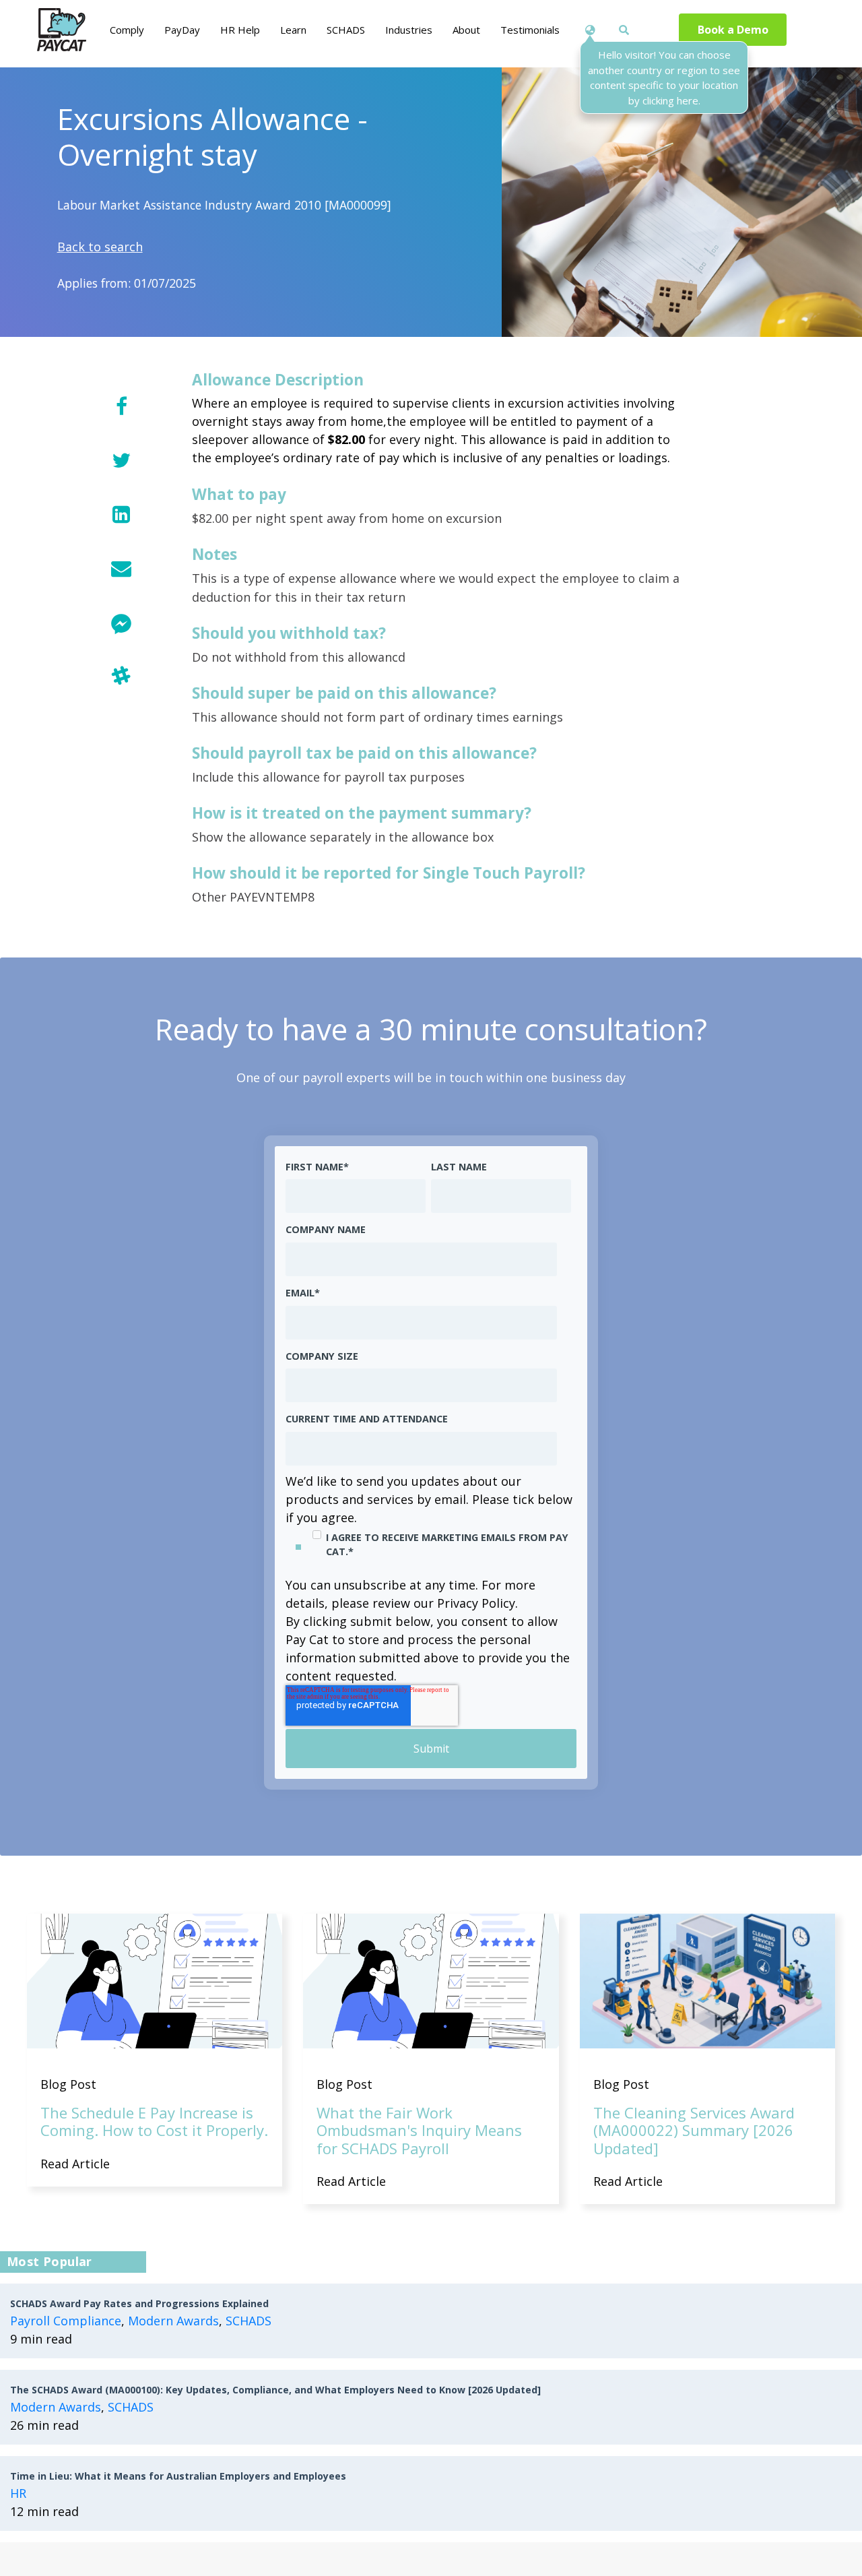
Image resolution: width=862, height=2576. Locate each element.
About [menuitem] (466, 30)
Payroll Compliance (66, 2321)
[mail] (121, 568)
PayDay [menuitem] (182, 30)
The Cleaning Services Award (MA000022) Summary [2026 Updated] (694, 2130)
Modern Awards (173, 2321)
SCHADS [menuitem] (346, 30)
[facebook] (121, 406)
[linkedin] (121, 514)
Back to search (100, 247)
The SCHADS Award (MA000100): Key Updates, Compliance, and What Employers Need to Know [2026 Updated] (275, 2390)
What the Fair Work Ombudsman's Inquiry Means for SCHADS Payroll (419, 2130)
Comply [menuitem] (127, 30)
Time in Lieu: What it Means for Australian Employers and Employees (178, 2476)
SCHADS (248, 2321)
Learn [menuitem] (293, 30)
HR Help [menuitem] (240, 30)
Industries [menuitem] (409, 30)
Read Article (75, 2164)
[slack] (121, 676)
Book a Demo (733, 30)
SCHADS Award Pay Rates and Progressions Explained (139, 2303)
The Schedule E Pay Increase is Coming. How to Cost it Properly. (154, 2121)
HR (18, 2493)
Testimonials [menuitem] (530, 30)
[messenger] (121, 622)
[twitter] (121, 460)
